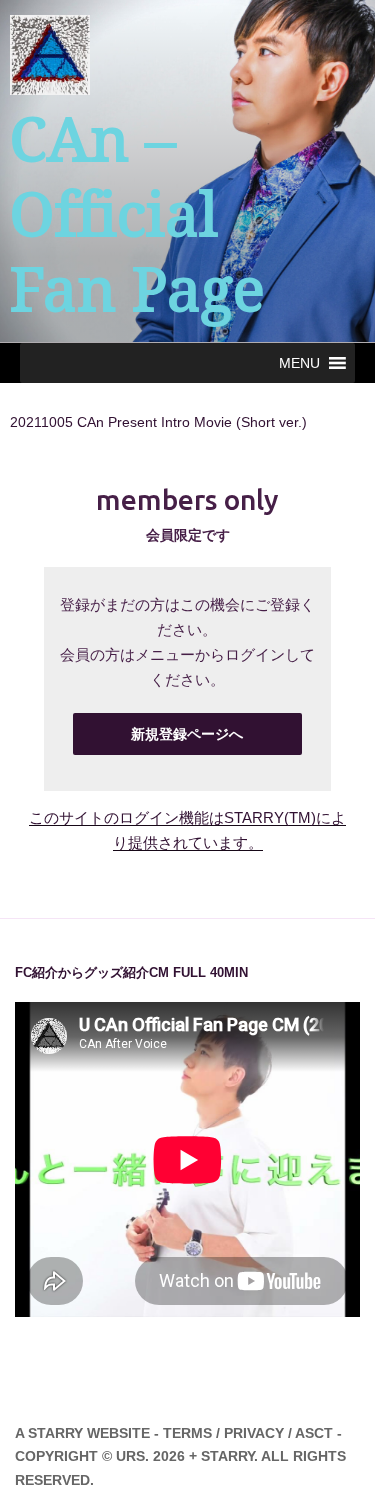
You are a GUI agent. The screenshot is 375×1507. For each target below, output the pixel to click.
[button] (299, 363)
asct (314, 1433)
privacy (254, 1433)
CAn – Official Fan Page (137, 215)
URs (130, 1456)
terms (187, 1433)
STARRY (55, 1433)
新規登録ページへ (187, 734)
